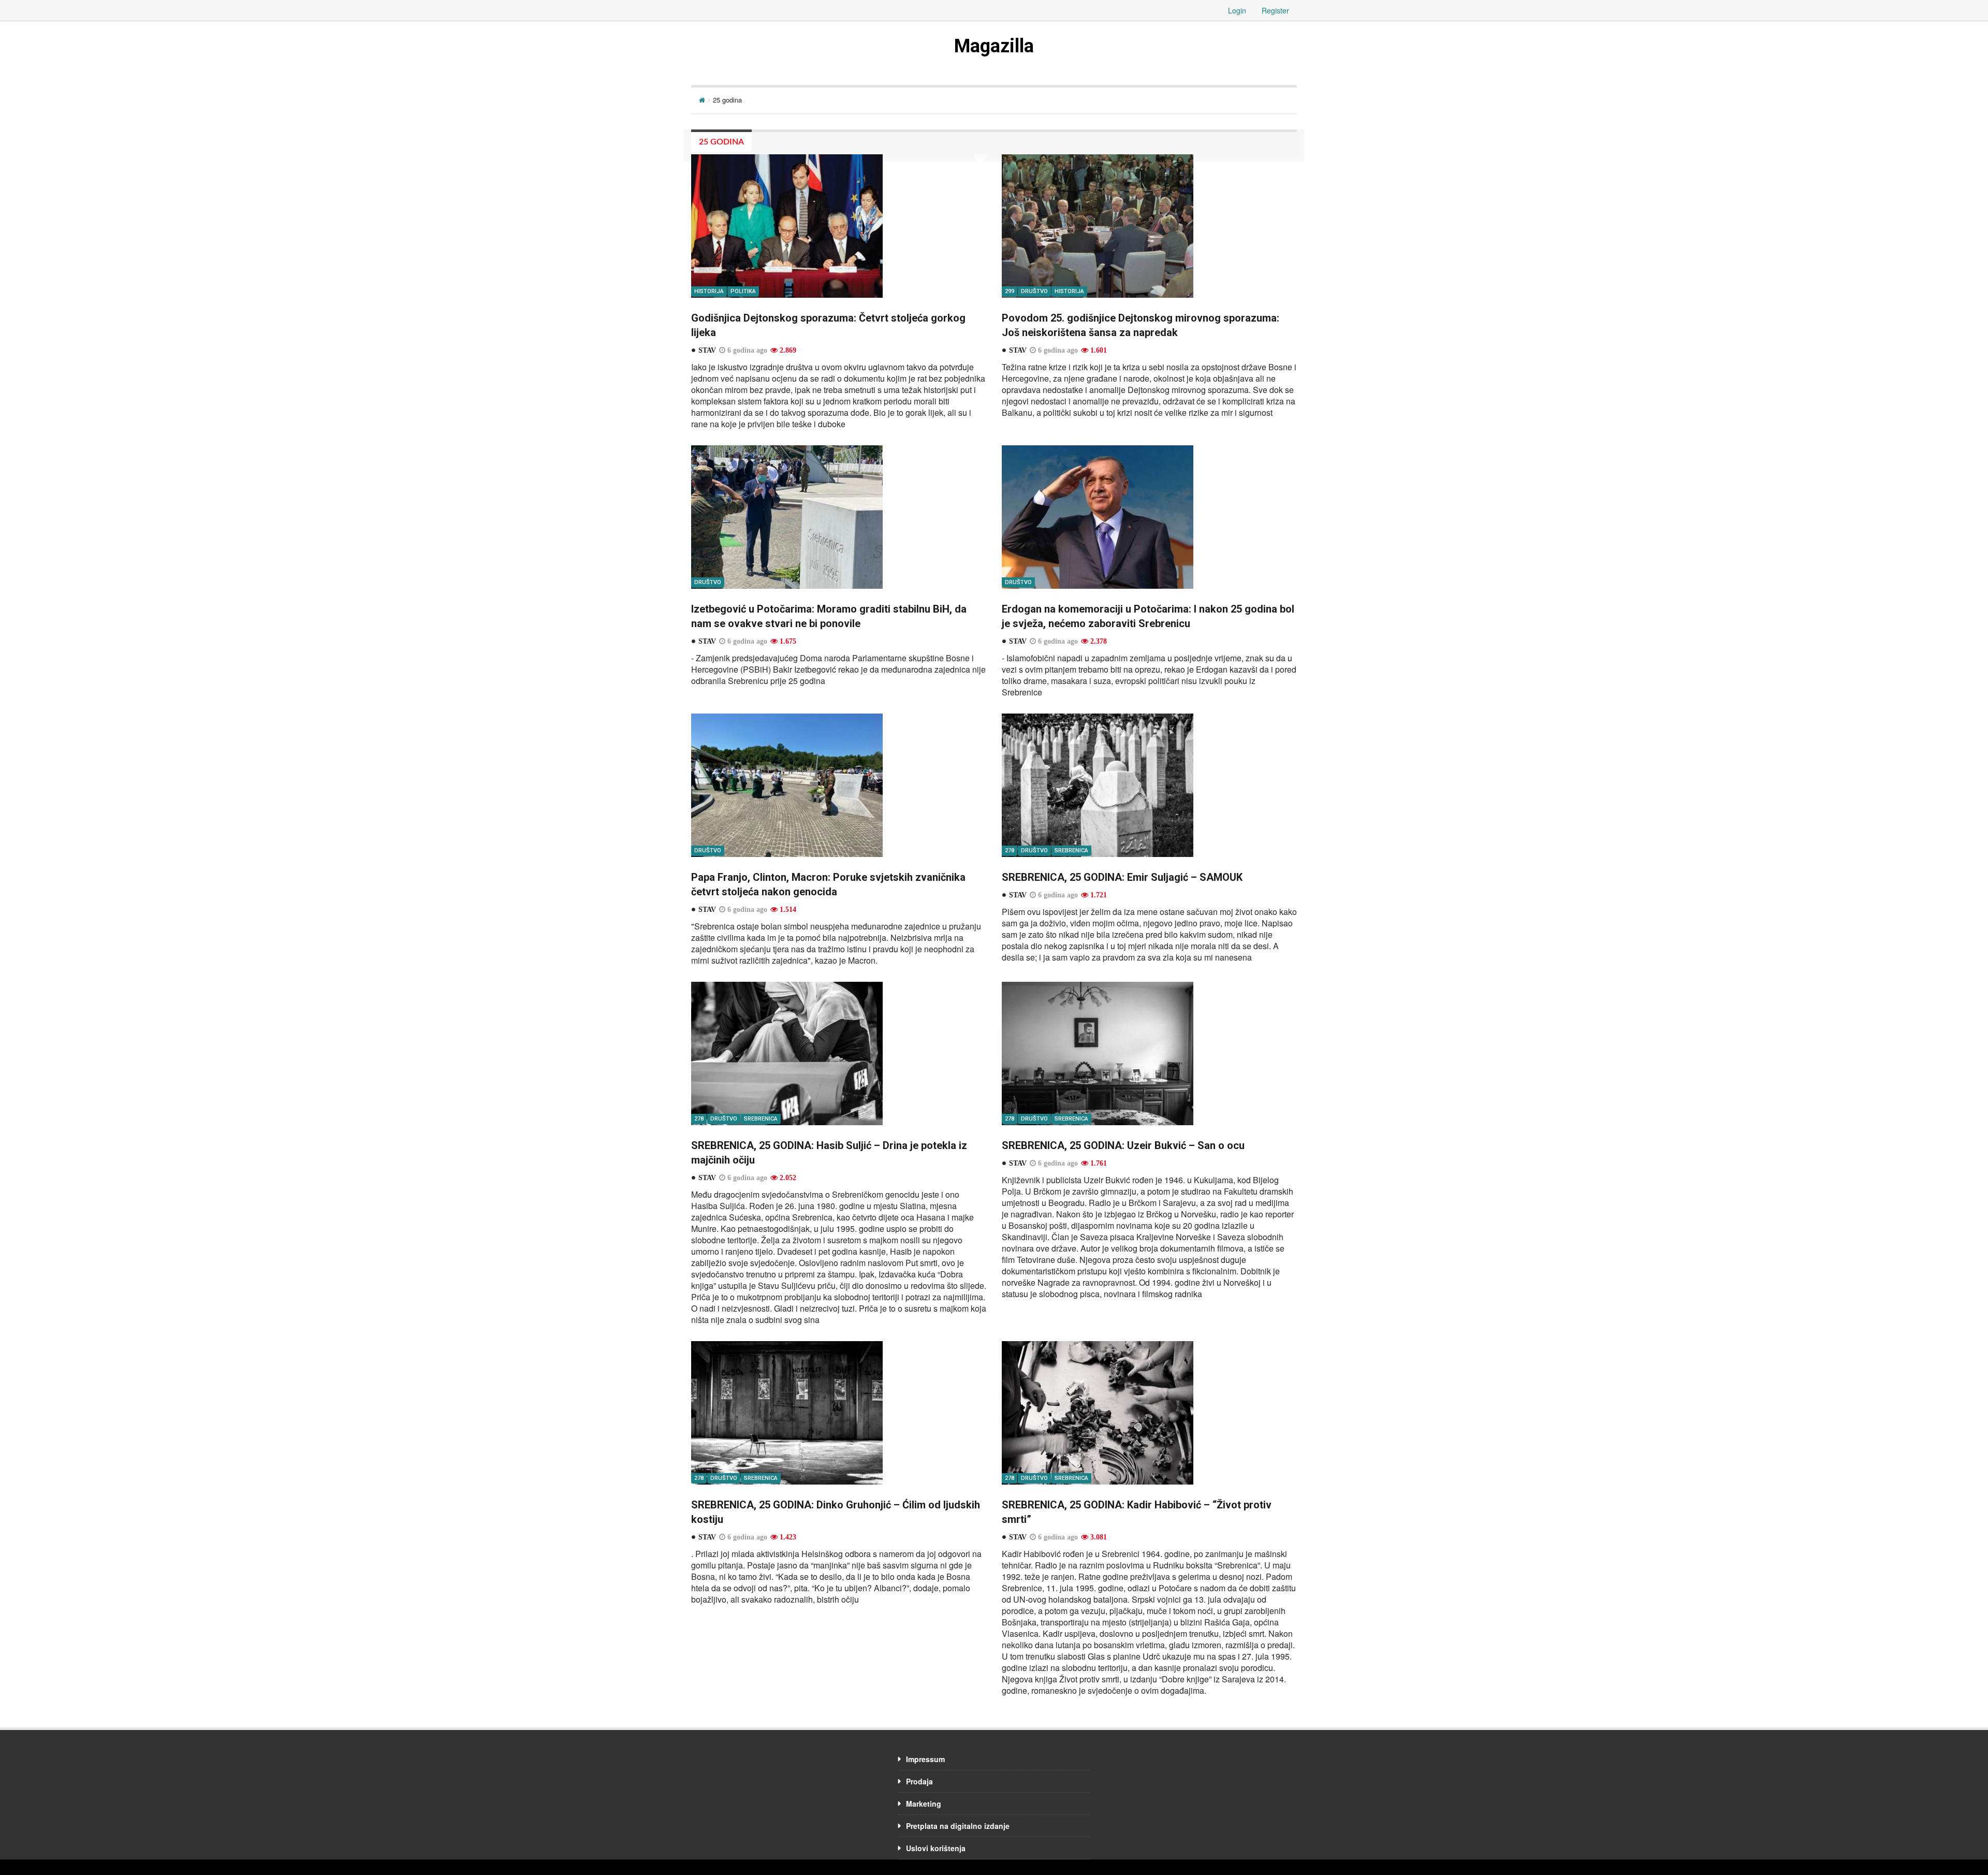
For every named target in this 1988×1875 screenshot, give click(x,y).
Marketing (924, 1804)
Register (1275, 10)
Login (1237, 10)
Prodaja (919, 1781)
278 (1010, 851)
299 (1010, 291)
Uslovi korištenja (936, 1848)
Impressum (925, 1759)
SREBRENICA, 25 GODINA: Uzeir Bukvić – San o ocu (1123, 1145)
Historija (709, 291)
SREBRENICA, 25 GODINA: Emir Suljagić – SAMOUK (1122, 877)
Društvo (1034, 291)
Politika (743, 291)
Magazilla (994, 46)
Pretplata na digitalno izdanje (958, 1826)
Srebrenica (1071, 851)
